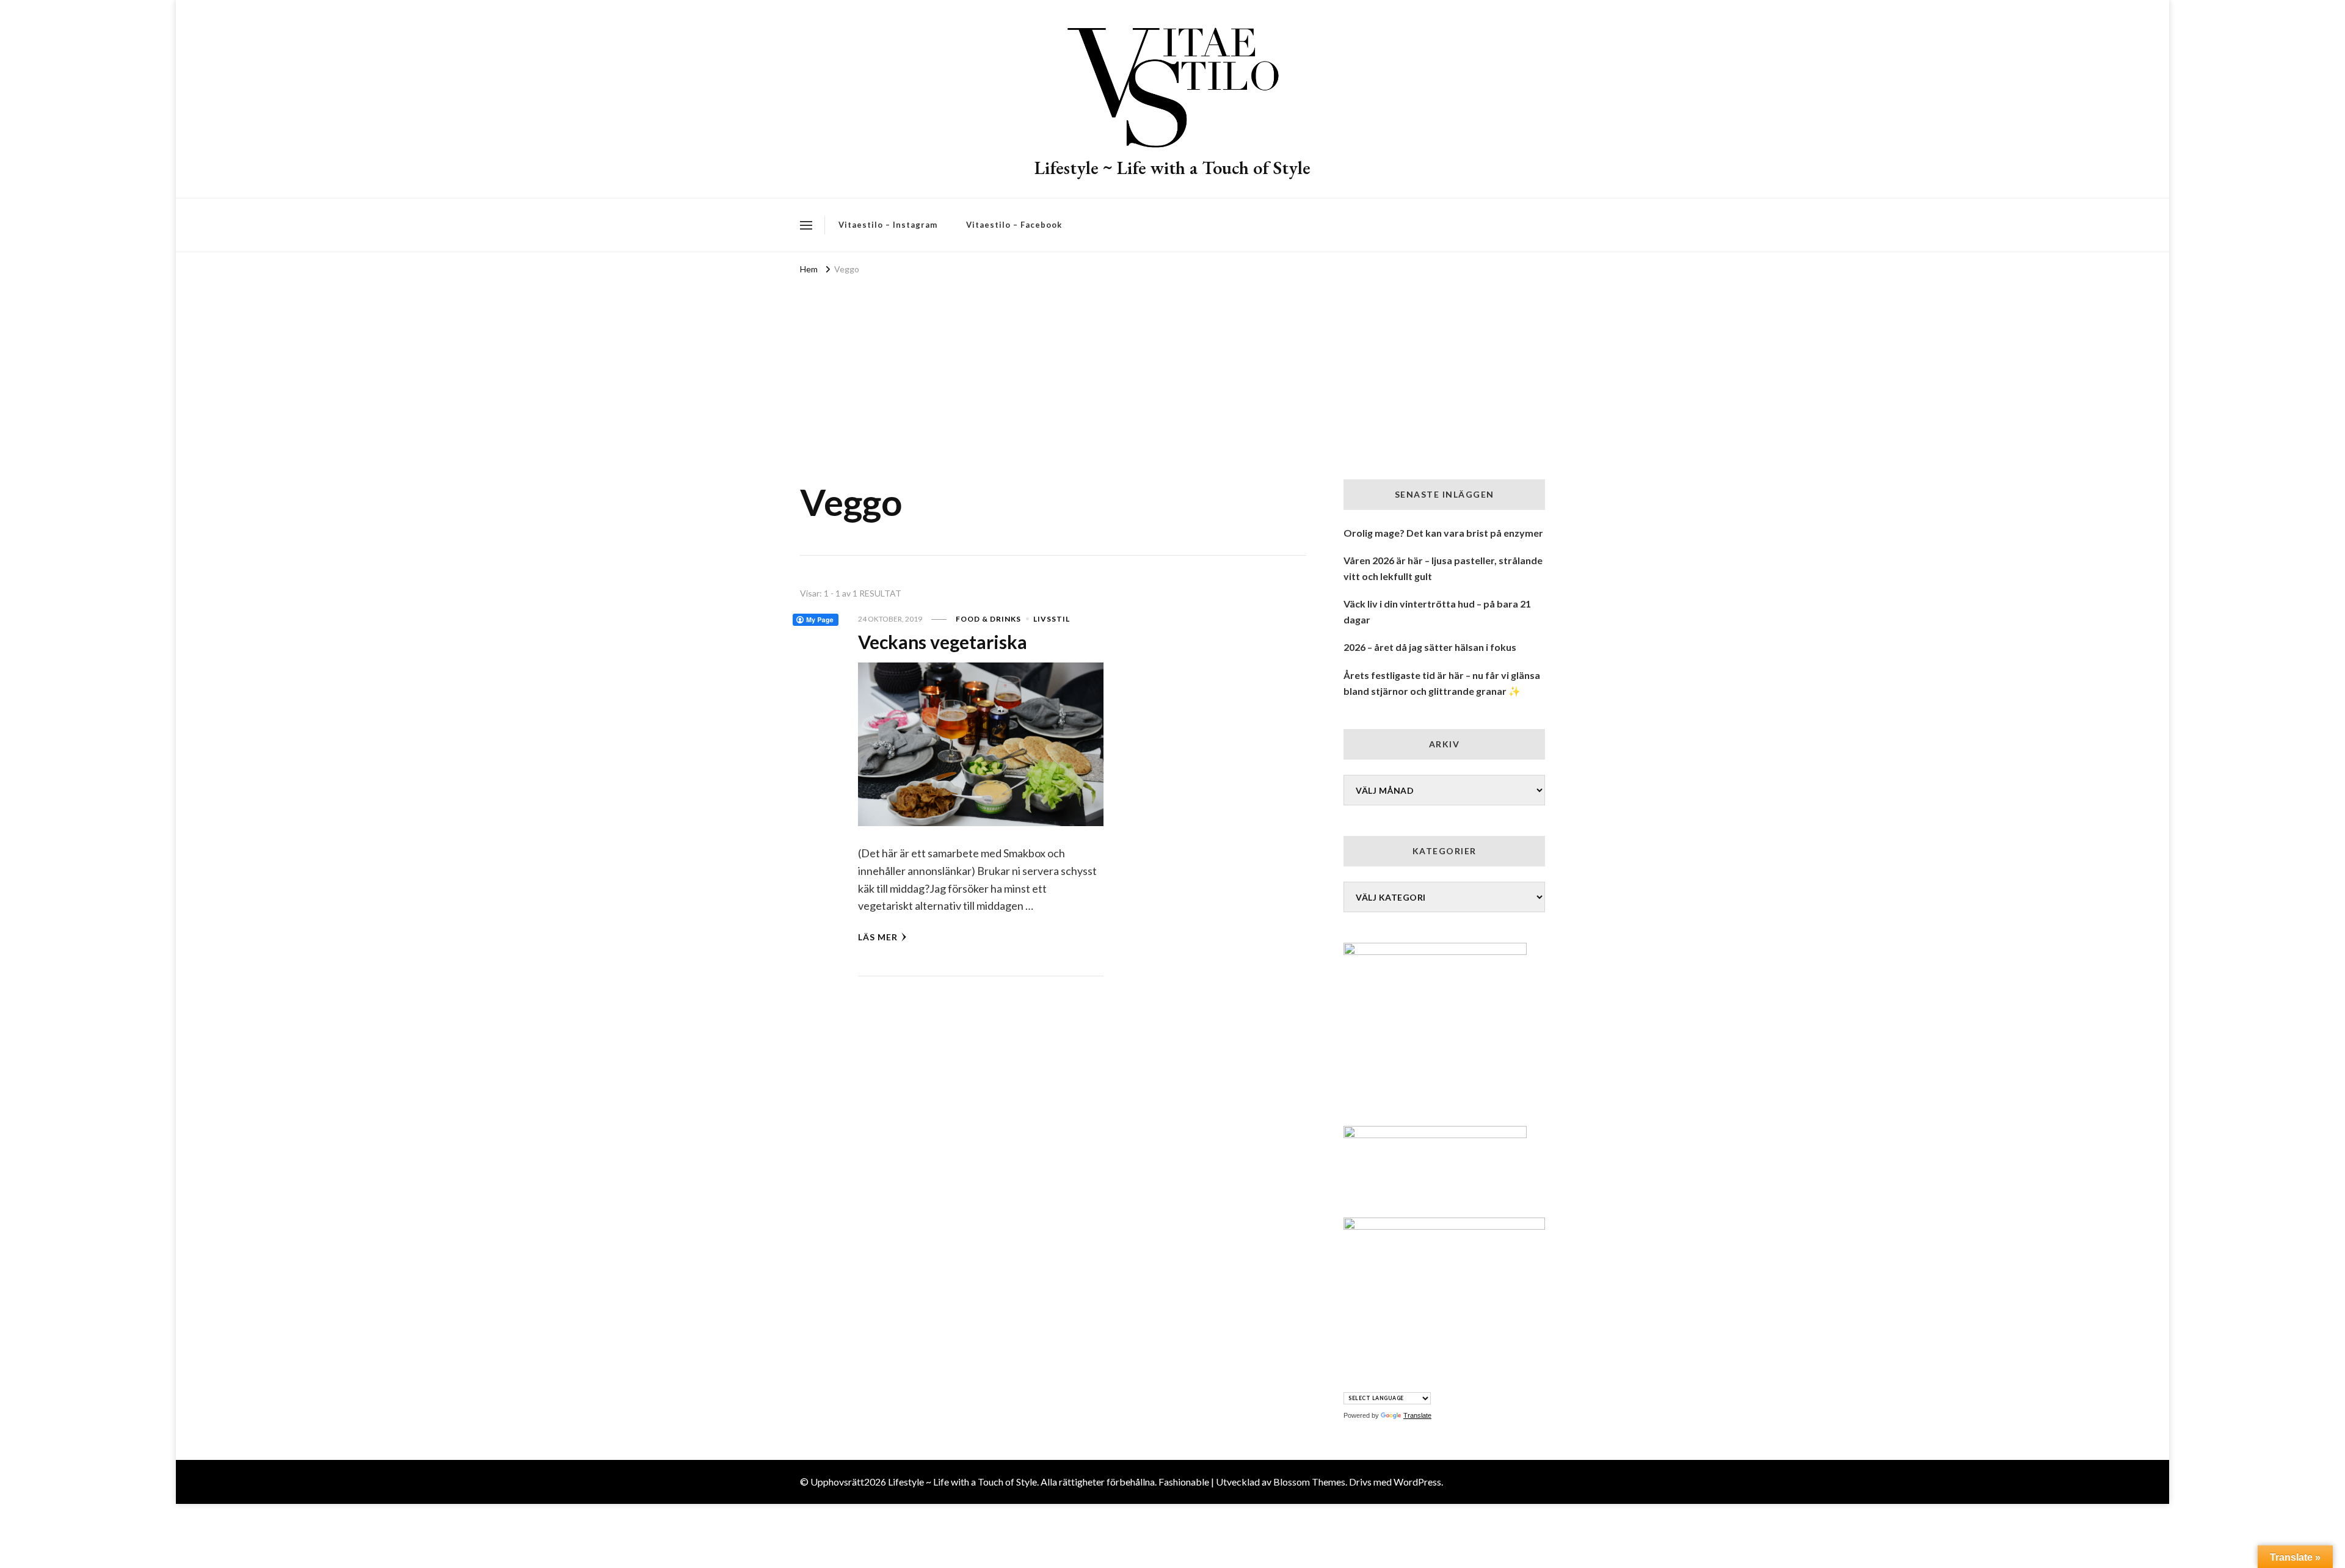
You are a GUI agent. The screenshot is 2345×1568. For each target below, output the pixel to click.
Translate (1417, 1415)
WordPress (1417, 1482)
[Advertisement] (1172, 369)
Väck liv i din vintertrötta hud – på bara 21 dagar (1437, 612)
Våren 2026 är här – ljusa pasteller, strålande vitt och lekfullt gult (1443, 568)
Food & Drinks (988, 619)
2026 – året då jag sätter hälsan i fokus (1430, 647)
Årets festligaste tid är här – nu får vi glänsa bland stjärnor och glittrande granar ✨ (1442, 683)
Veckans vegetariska (943, 642)
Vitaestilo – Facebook (1014, 225)
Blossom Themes (1309, 1482)
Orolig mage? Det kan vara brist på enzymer (1443, 533)
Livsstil (1052, 619)
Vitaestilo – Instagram (888, 225)
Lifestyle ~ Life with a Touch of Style (1172, 168)
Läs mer (878, 937)
